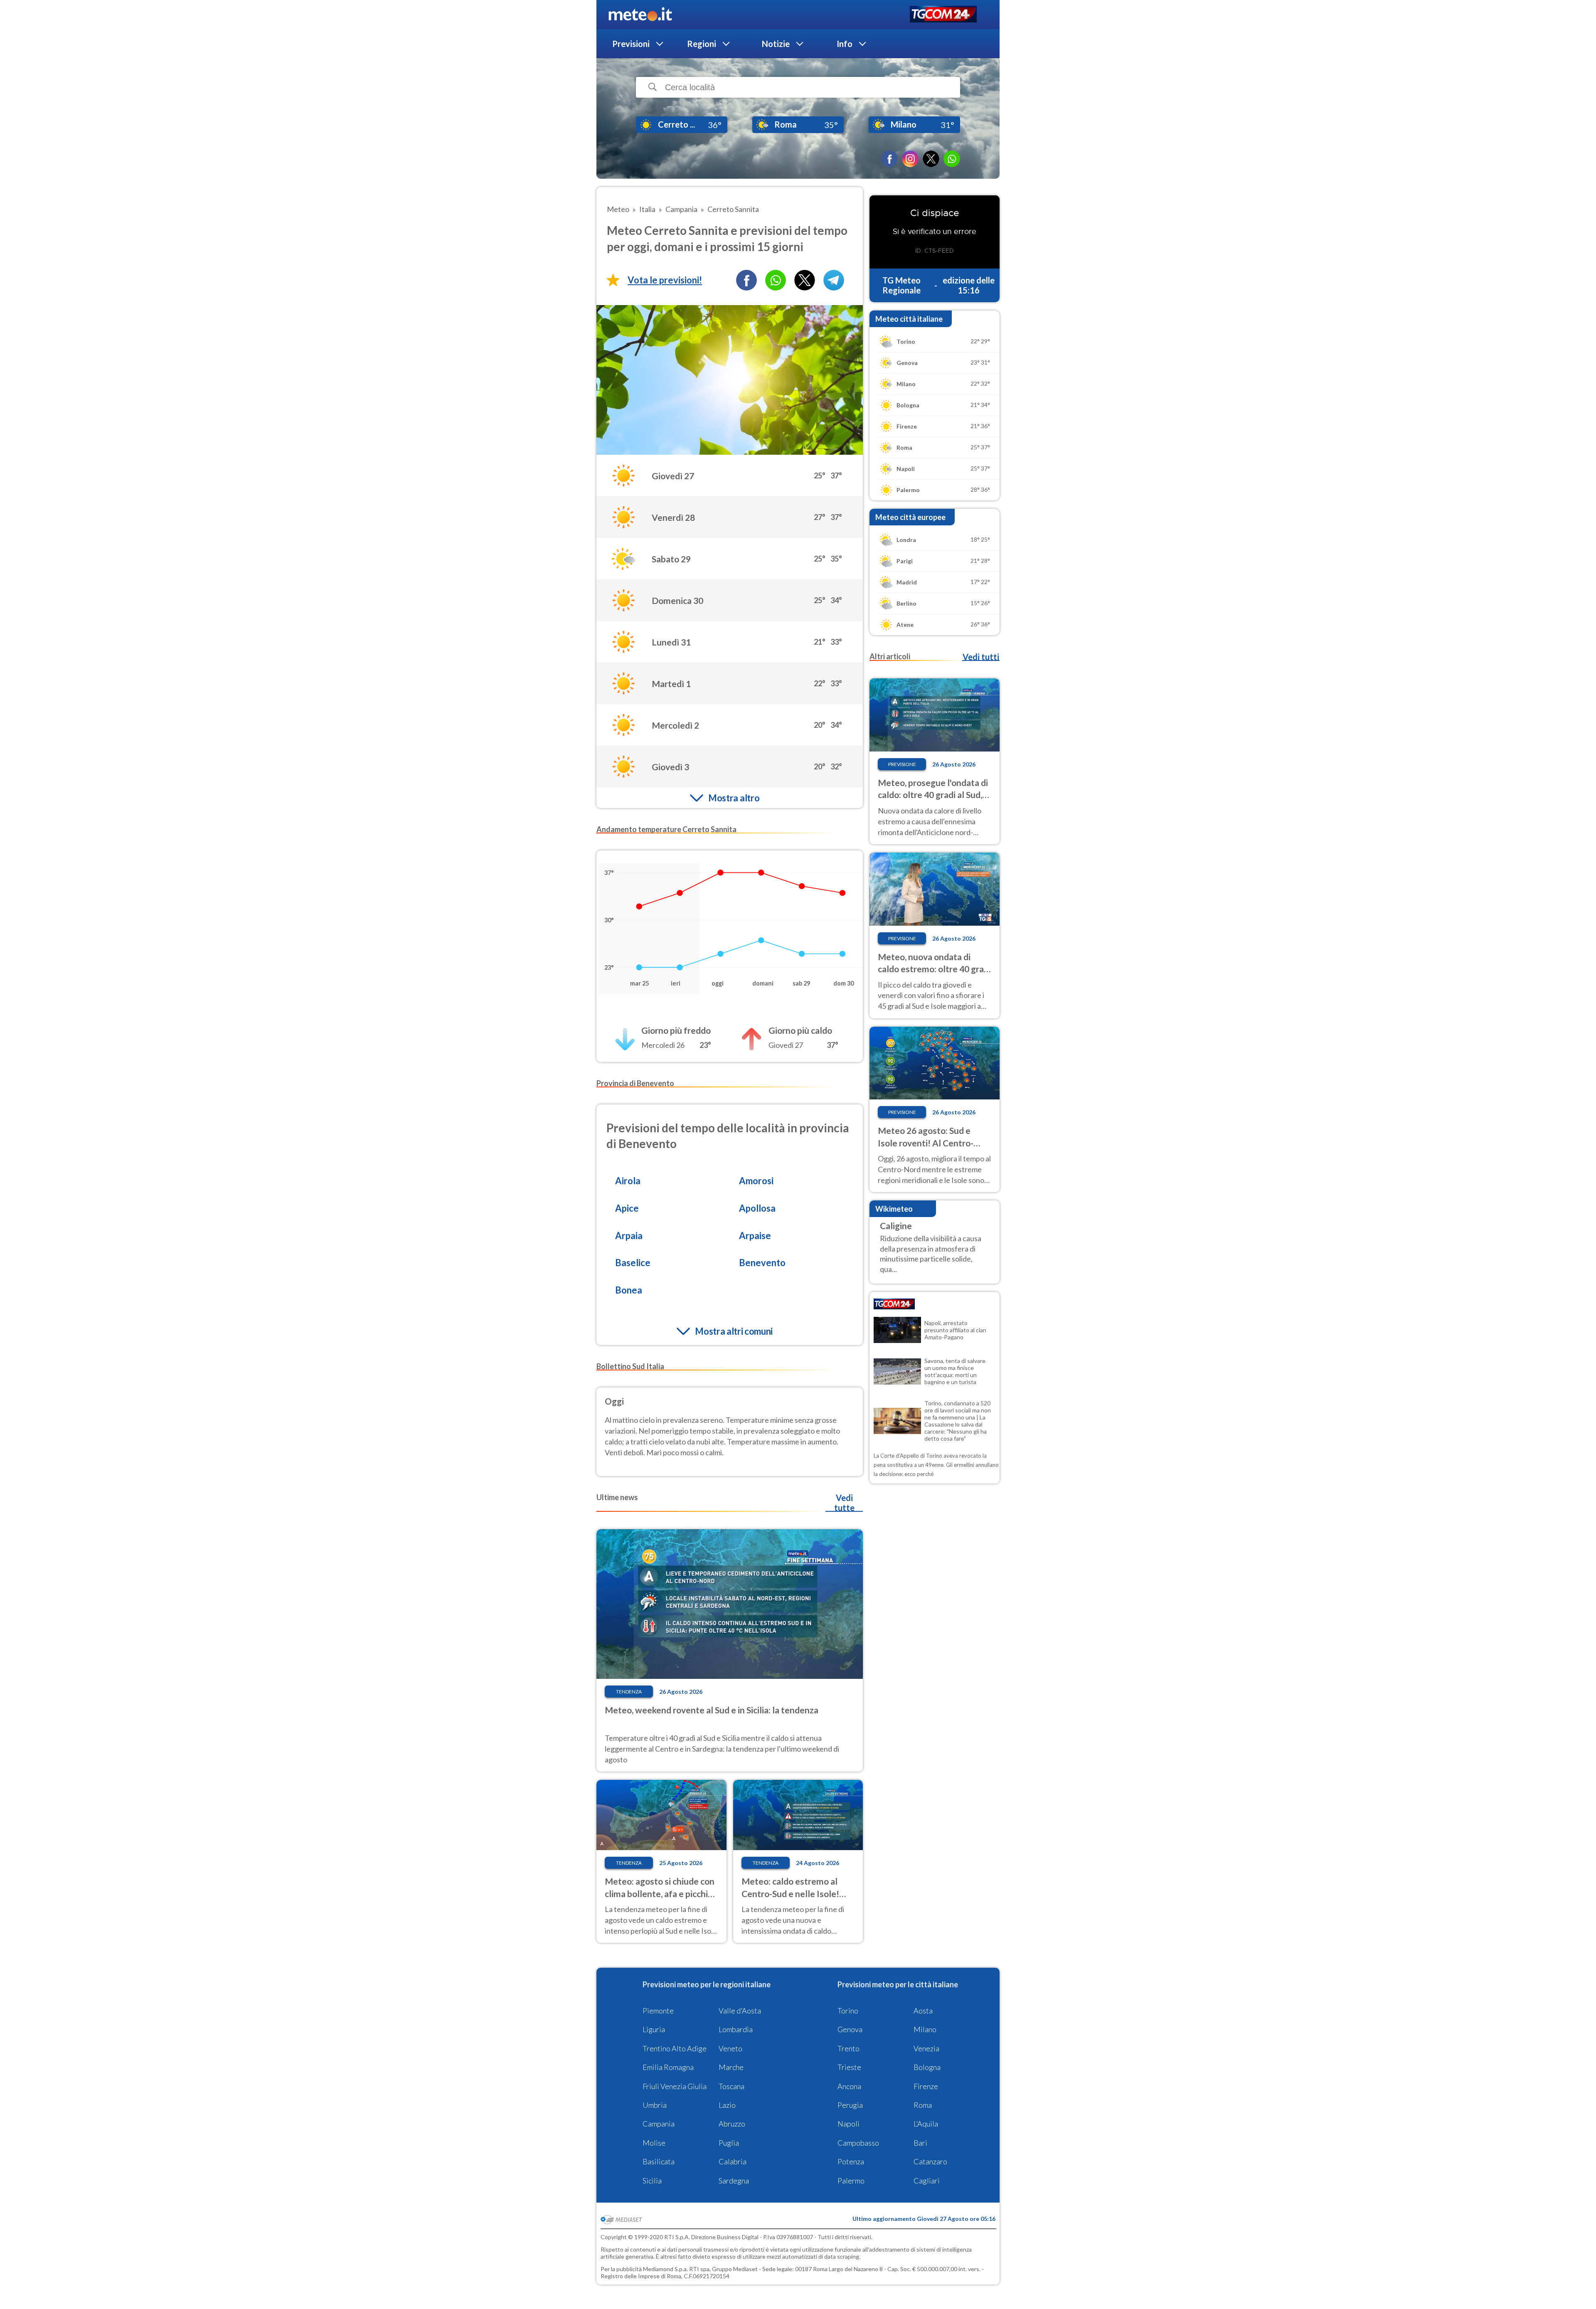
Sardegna (734, 2181)
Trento (848, 2048)
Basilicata (659, 2161)
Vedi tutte (844, 1503)
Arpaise (755, 1236)
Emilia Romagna (668, 2067)
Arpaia (629, 1236)
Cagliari (927, 2181)
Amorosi (756, 1181)
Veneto (730, 2048)
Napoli (848, 2124)
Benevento (762, 1263)
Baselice (633, 1263)
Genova (850, 2029)
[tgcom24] (943, 15)
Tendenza (629, 1692)
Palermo (851, 2181)
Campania (659, 2124)
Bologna (927, 2067)
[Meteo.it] (640, 15)
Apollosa (757, 1208)
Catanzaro (930, 2161)
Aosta (923, 2011)
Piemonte (658, 2011)
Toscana (731, 2086)
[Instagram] (910, 159)
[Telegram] (834, 280)
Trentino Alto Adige (675, 2048)
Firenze (926, 2086)
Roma (923, 2105)
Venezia (926, 2048)
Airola (628, 1181)
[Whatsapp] (776, 280)
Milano (925, 2029)
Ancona (849, 2086)
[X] (931, 159)
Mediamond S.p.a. (665, 2269)
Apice (627, 1208)
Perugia (850, 2105)
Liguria (654, 2029)
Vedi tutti (981, 657)
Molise (654, 2143)
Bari (920, 2143)
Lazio (727, 2105)
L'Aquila (926, 2124)
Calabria (733, 2161)
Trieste (849, 2067)
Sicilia (652, 2181)
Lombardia (736, 2029)
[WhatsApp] (952, 159)
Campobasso (858, 2143)
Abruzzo (732, 2124)
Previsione (902, 764)
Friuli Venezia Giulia (675, 2086)
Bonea (629, 1290)
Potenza (851, 2161)
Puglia (729, 2143)
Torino (848, 2011)
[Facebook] (889, 159)
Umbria (655, 2105)
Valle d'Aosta (740, 2011)
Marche (731, 2067)
